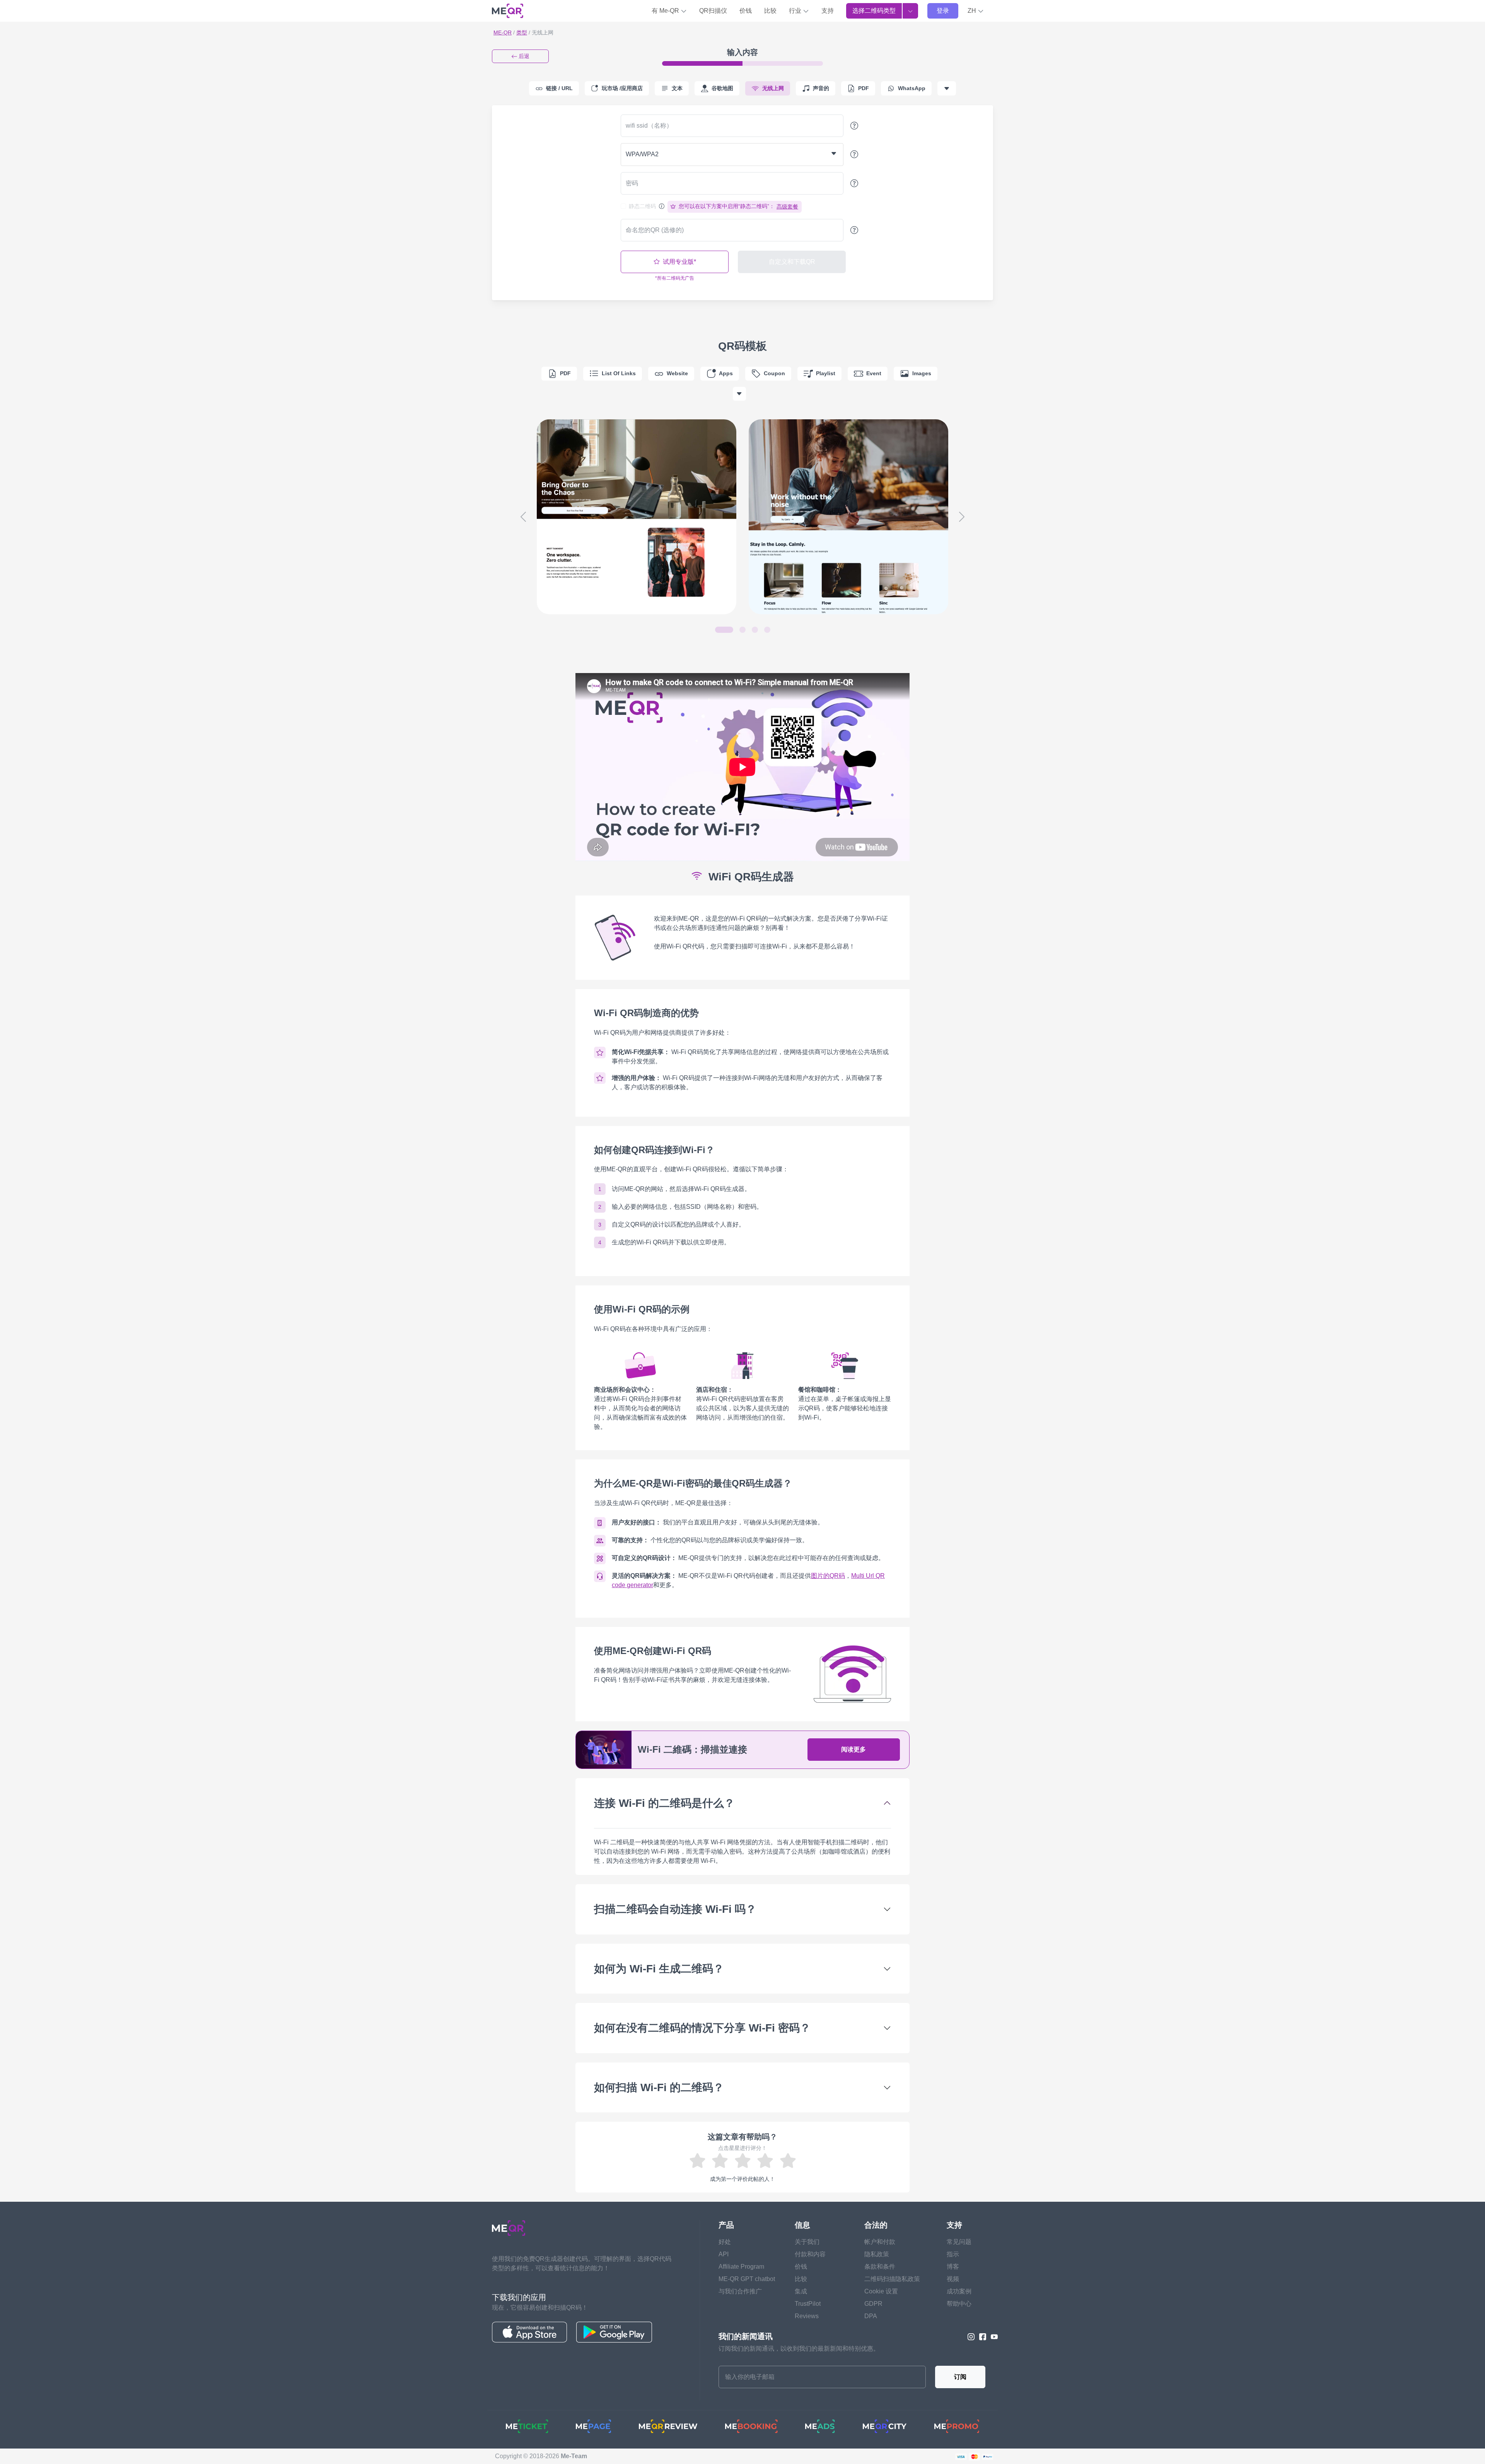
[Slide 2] (742, 630)
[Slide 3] (755, 630)
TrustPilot (808, 2304)
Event (874, 373)
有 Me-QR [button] (666, 11)
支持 (828, 11)
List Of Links (619, 373)
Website (677, 373)
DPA (871, 2316)
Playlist (826, 373)
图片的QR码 (828, 1576)
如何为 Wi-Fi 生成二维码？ (659, 1969)
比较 (770, 11)
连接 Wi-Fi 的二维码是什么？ (664, 1803)
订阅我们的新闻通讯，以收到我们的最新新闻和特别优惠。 (799, 2349)
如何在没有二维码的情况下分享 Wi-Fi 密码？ (702, 2028)
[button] (976, 11)
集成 (801, 2291)
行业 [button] (796, 11)
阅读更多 (853, 1749)
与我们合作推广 (740, 2291)
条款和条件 (880, 2267)
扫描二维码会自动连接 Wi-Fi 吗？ (675, 1909)
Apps (726, 373)
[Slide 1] (724, 630)
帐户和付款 (880, 2242)
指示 (953, 2254)
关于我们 (807, 2242)
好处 (725, 2242)
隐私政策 (877, 2254)
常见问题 (959, 2242)
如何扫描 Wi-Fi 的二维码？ (659, 2087)
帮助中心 (959, 2304)
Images (922, 373)
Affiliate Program (741, 2267)
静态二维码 (642, 206)
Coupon (774, 373)
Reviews (807, 2316)
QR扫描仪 (713, 11)
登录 (943, 11)
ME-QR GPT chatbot (747, 2279)
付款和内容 (810, 2254)
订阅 (960, 2377)
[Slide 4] (767, 630)
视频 (953, 2279)
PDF (565, 373)
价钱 (746, 11)
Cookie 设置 (881, 2291)
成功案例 (959, 2291)
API (724, 2254)
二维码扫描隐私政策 (892, 2279)
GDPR (873, 2304)
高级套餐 (787, 207)
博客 (953, 2267)
